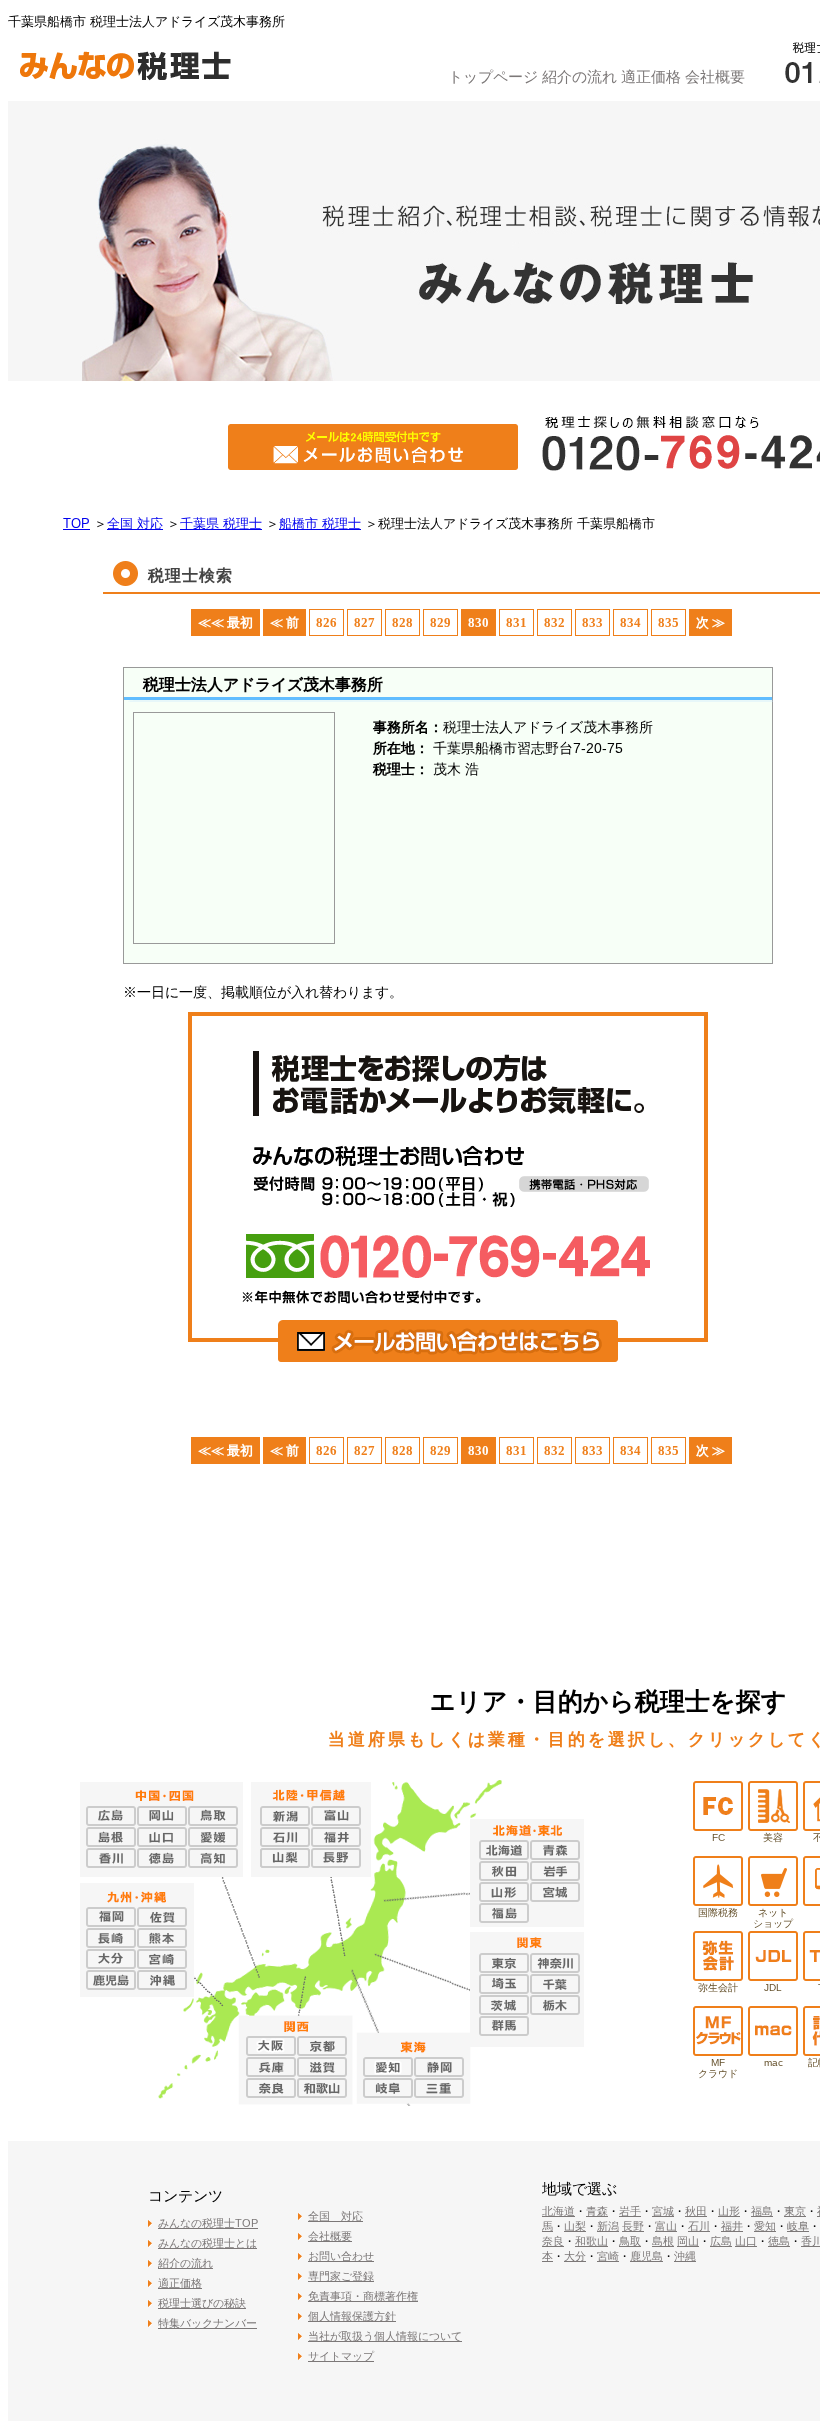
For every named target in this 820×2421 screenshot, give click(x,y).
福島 (762, 2211)
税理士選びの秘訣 (202, 2303)
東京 (795, 2211)
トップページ (493, 76)
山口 (746, 2241)
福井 (732, 2226)
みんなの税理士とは (207, 2243)
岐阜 (798, 2226)
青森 (597, 2211)
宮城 (663, 2211)
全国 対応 (335, 2216)
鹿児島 (646, 2256)
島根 (663, 2241)
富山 (666, 2226)
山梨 (575, 2226)
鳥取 (630, 2241)
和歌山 (591, 2241)
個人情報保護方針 (352, 2316)
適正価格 (651, 76)
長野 (633, 2226)
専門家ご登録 (341, 2276)
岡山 (688, 2241)
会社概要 (715, 76)
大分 (575, 2256)
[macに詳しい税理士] (773, 2050)
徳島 (779, 2241)
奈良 (553, 2241)
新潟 (608, 2226)
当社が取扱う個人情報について (385, 2336)
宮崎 (608, 2256)
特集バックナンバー (207, 2323)
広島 (721, 2241)
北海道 (558, 2211)
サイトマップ (341, 2356)
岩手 (630, 2211)
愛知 (765, 2226)
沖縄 (685, 2256)
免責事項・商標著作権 (363, 2296)
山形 (729, 2211)
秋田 (696, 2211)
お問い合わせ (341, 2256)
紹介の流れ (579, 76)
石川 (699, 2226)
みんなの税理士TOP (208, 2223)
